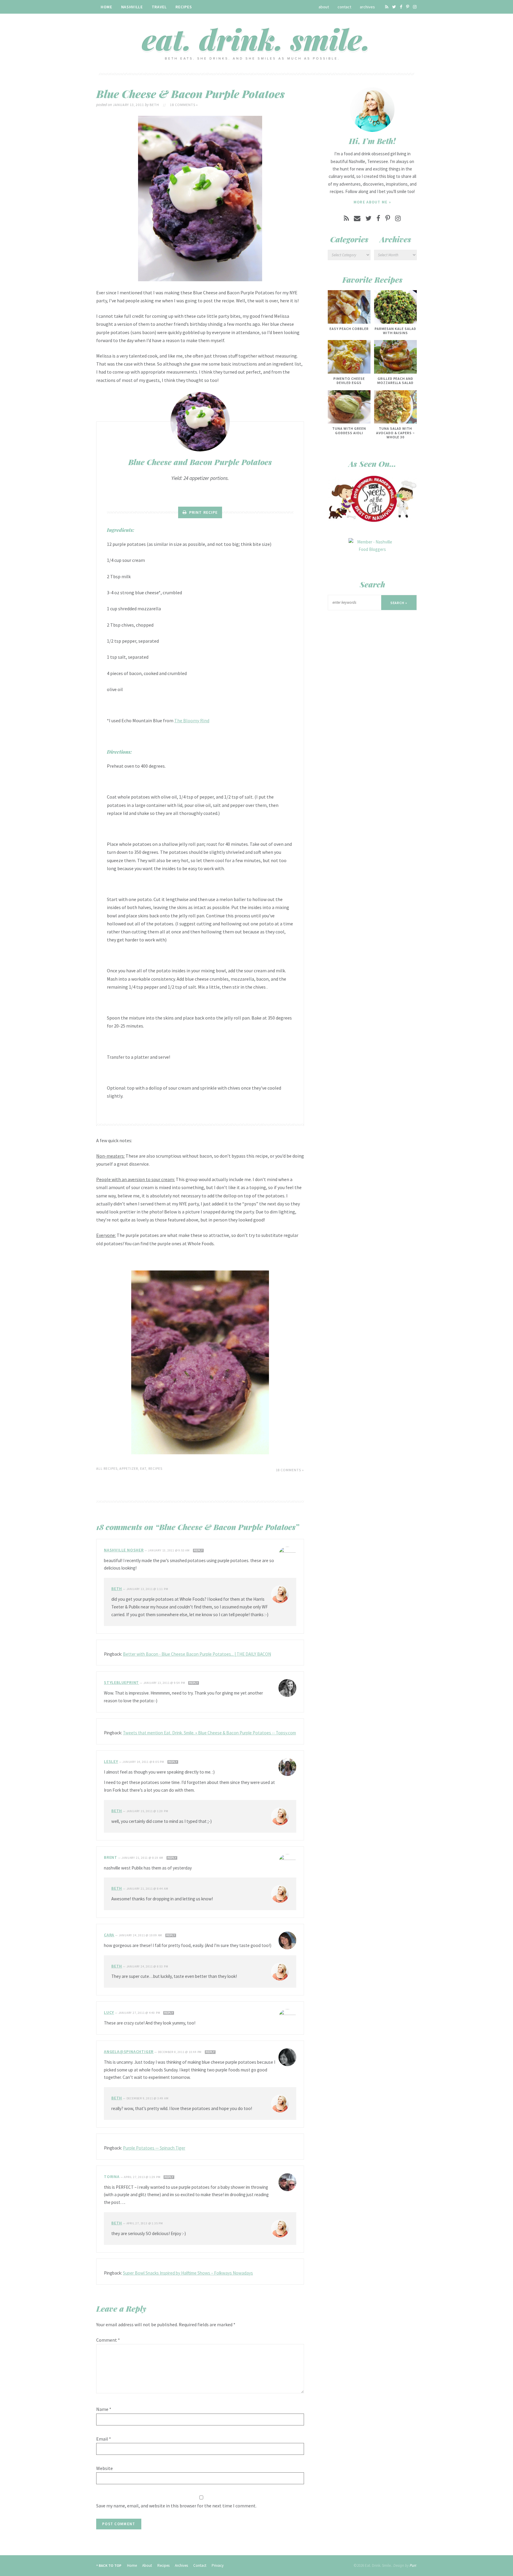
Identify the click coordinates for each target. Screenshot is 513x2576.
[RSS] (387, 7)
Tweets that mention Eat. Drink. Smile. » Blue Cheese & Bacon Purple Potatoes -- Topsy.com (209, 1733)
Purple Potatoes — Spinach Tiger (154, 2148)
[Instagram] (415, 7)
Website (104, 2468)
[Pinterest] (408, 7)
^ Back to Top (109, 2565)
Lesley (111, 1761)
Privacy (218, 2565)
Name (104, 2409)
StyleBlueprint (121, 1682)
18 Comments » (184, 105)
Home (106, 7)
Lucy (109, 2012)
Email (104, 2439)
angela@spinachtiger (129, 2052)
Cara (109, 1935)
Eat (143, 1468)
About (324, 7)
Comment (108, 2340)
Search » (399, 603)
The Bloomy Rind (192, 720)
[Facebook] (401, 7)
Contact (344, 7)
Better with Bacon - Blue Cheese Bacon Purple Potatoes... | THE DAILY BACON (197, 1654)
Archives (367, 7)
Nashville (132, 7)
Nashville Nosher (124, 1550)
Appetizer (129, 1468)
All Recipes (107, 1468)
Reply (198, 1551)
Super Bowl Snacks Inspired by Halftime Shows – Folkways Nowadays (188, 2273)
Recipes (184, 7)
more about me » (372, 202)
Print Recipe (203, 512)
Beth (117, 1589)
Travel (159, 7)
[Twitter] (394, 7)
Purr (413, 2565)
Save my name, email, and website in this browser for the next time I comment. (176, 2506)
